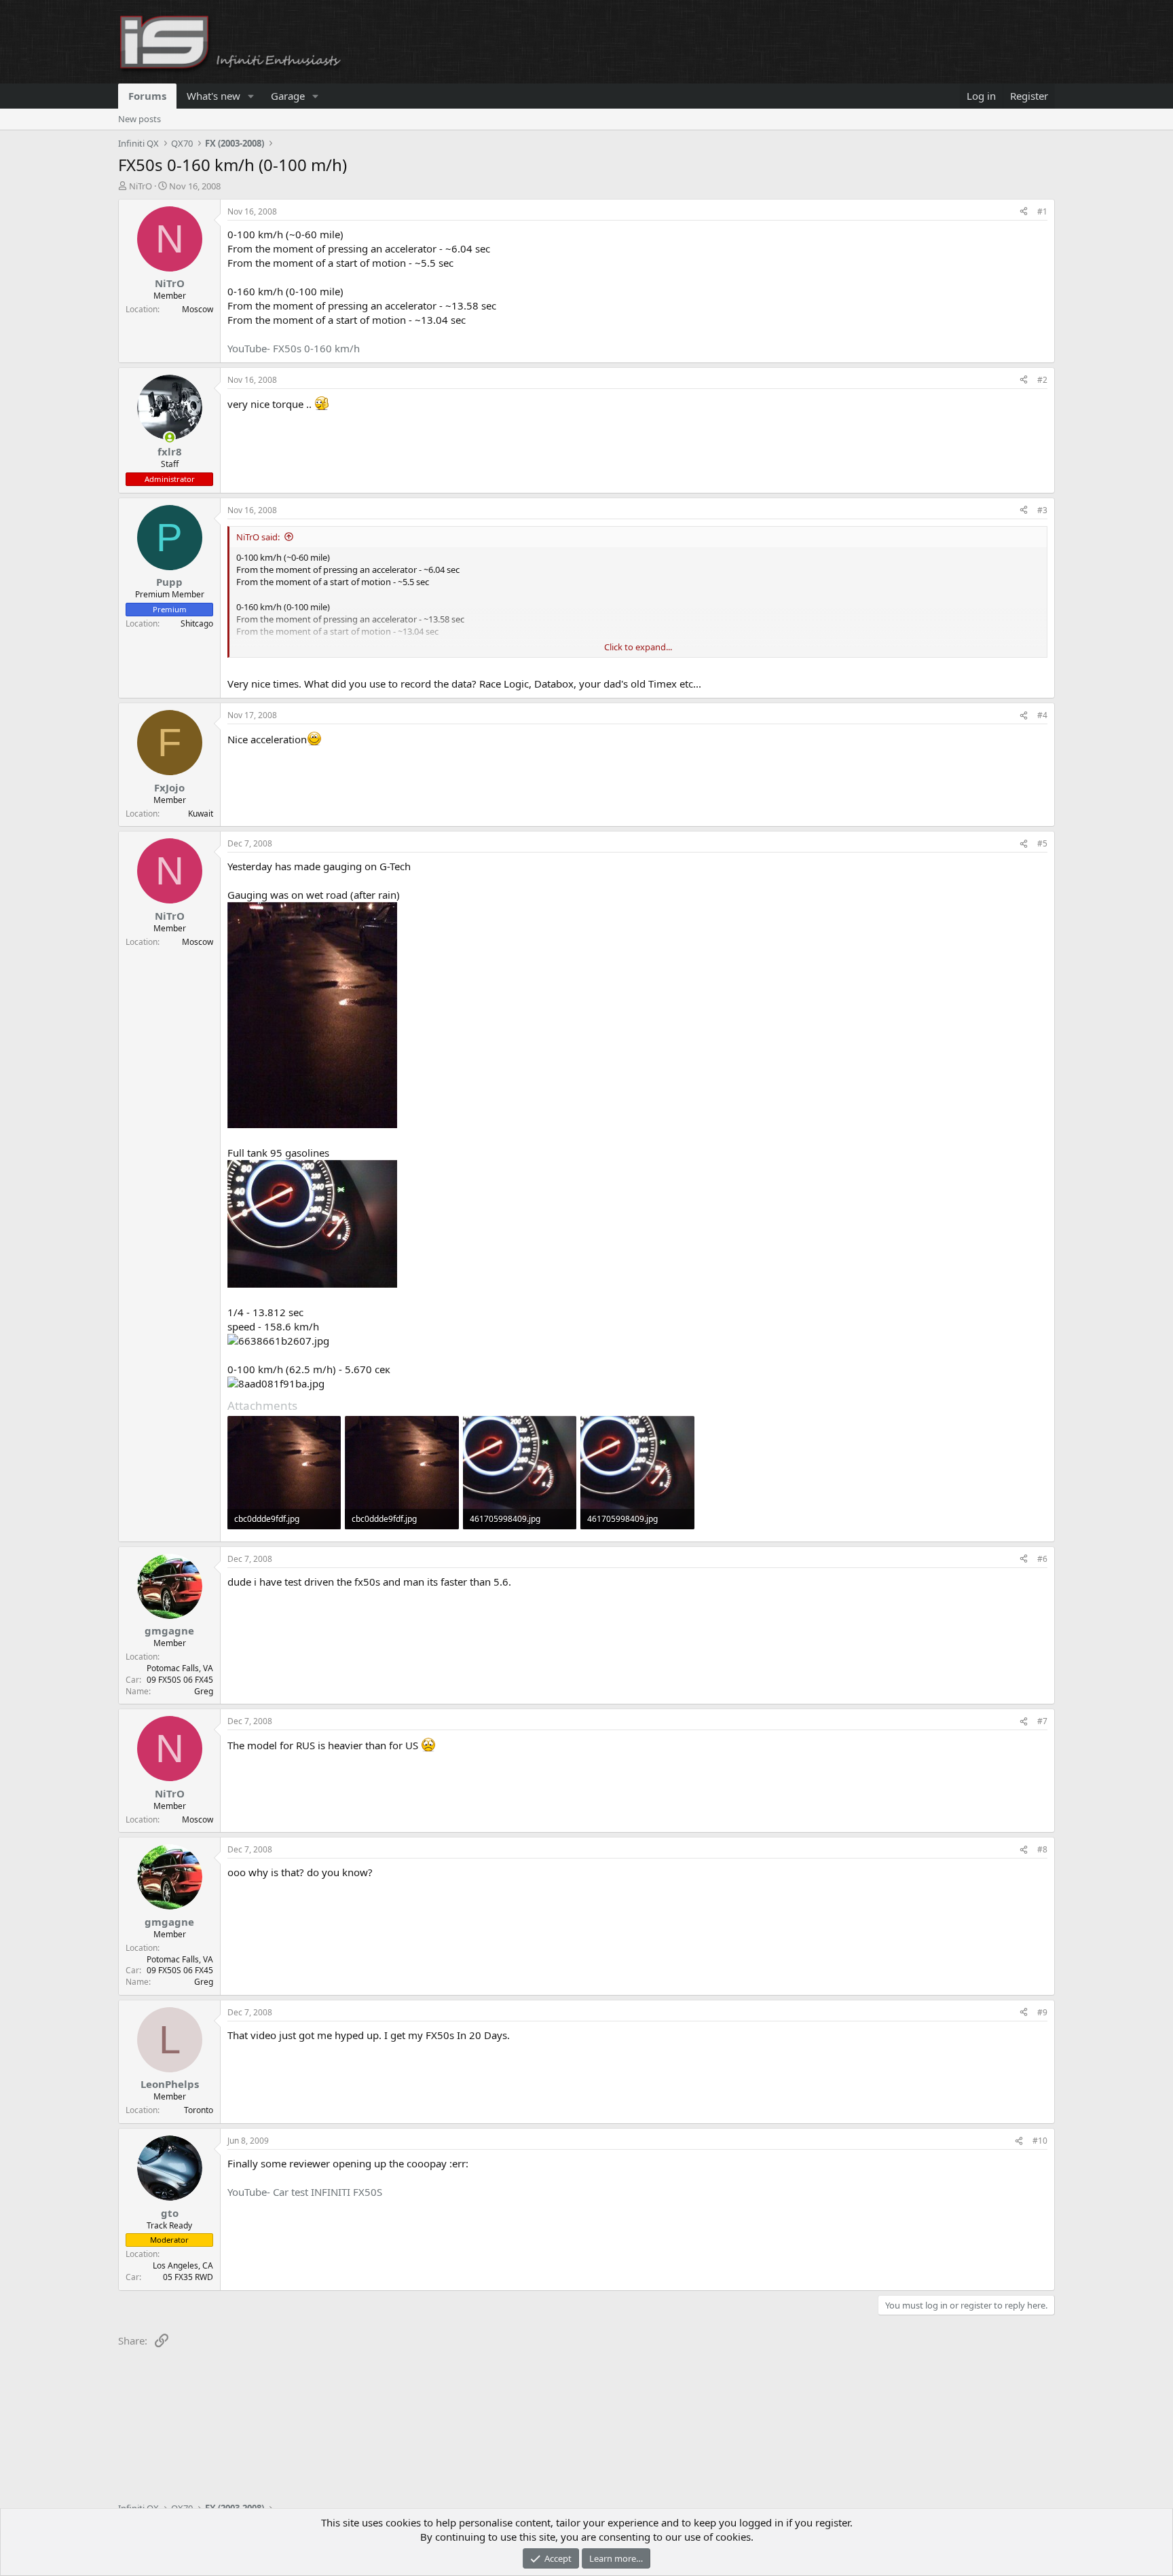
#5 (1042, 843)
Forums (147, 96)
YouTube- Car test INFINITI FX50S (305, 2192)
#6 (1042, 1559)
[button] (251, 96)
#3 (1042, 510)
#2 (1042, 380)
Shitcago (197, 623)
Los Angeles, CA (183, 2265)
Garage (288, 96)
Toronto (199, 2110)
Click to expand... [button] (638, 647)
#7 (1042, 1721)
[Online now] (169, 437)
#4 (1042, 715)
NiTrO (141, 186)
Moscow (198, 309)
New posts (139, 119)
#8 (1042, 1849)
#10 (1040, 2141)
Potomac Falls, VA (180, 1668)
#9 (1042, 2012)
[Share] (1024, 212)
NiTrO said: (258, 537)
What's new (213, 96)
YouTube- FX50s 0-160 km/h (294, 348)
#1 (1042, 211)
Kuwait (201, 814)
